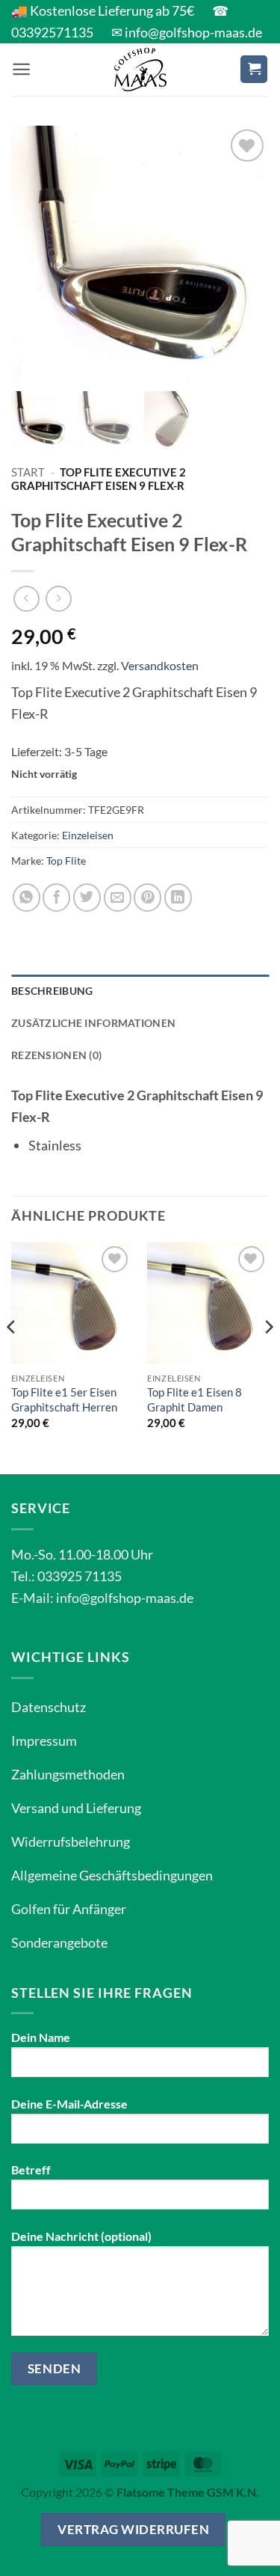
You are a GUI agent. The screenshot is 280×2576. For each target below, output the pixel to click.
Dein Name (41, 2037)
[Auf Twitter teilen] (87, 897)
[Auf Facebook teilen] (56, 897)
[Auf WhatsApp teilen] (27, 897)
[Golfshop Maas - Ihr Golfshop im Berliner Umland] (140, 70)
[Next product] (27, 599)
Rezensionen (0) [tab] (56, 1055)
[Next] (268, 1357)
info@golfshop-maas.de (125, 1598)
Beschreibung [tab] (52, 991)
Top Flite (66, 861)
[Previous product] (59, 599)
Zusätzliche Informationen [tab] (93, 1023)
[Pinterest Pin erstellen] (147, 897)
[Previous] (12, 1357)
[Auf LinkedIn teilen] (178, 897)
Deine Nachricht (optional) (81, 2236)
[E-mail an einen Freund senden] (118, 897)
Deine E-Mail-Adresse (69, 2104)
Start (28, 472)
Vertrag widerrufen (133, 2529)
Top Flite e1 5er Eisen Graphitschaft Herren (64, 1399)
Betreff (31, 2169)
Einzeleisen (88, 835)
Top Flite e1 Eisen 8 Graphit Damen (195, 1399)
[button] (21, 69)
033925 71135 (80, 1576)
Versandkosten (160, 665)
